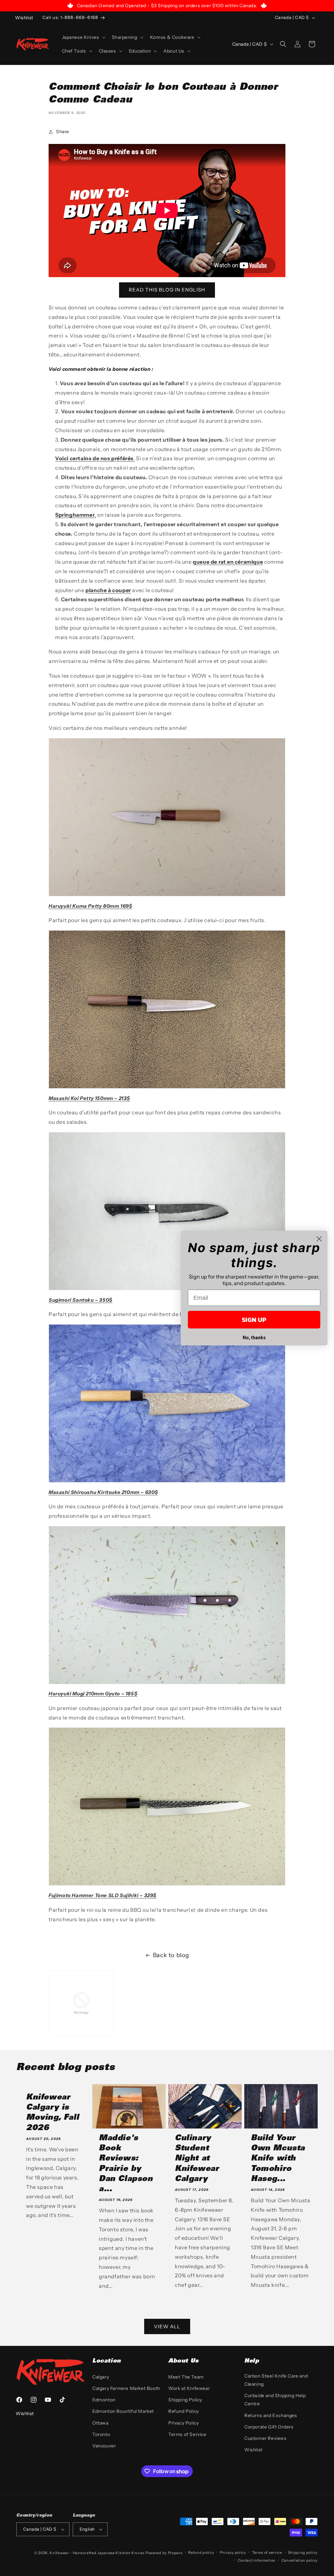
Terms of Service (187, 2434)
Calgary (101, 2377)
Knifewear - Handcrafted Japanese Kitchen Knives (97, 2553)
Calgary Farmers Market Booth (126, 2388)
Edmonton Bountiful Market (123, 2411)
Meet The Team (186, 2377)
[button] (83, 37)
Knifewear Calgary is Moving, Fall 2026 (53, 2113)
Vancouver (104, 2446)
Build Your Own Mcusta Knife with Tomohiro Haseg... (278, 2159)
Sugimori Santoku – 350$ (81, 1300)
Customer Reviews (266, 2438)
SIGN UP (254, 1320)
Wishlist (253, 2450)
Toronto (101, 2434)
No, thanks (254, 1338)
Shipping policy (303, 2552)
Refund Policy (184, 2411)
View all (167, 2326)
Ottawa (100, 2423)
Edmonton (104, 2400)
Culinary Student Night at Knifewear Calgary (197, 2159)
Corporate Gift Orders (269, 2427)
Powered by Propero (164, 2553)
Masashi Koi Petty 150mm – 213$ (89, 1098)
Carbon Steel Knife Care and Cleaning (276, 2380)
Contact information (257, 2560)
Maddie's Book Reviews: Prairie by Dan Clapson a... (126, 2164)
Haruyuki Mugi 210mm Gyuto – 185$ (93, 1694)
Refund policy (201, 2552)
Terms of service (267, 2552)
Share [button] (63, 132)
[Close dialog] (319, 1239)
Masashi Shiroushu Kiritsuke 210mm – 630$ (103, 1492)
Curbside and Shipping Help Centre (275, 2400)
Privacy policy (233, 2552)
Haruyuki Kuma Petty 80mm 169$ (90, 906)
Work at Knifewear (189, 2388)
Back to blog (171, 1955)
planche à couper (108, 590)
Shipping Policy (185, 2400)
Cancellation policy (300, 2560)
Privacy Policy (183, 2423)
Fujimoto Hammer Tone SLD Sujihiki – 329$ (103, 1895)
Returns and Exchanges (271, 2415)
